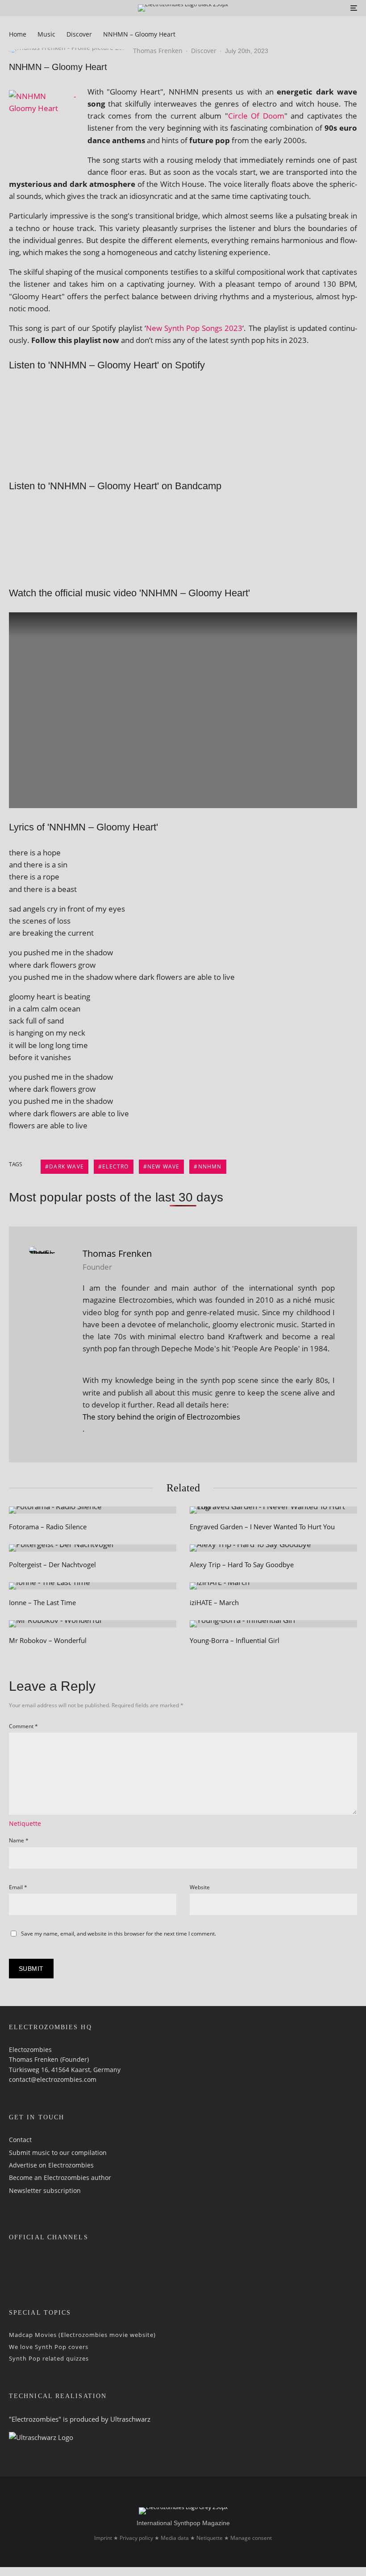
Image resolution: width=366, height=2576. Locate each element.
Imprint (103, 2538)
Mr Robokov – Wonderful (48, 1640)
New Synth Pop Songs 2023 (194, 328)
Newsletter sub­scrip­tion (45, 2190)
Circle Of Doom (256, 116)
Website (200, 1887)
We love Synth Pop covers (49, 2346)
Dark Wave (67, 1166)
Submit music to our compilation (58, 2152)
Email (18, 1887)
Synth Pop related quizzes (49, 2358)
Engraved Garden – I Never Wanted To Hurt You (262, 1527)
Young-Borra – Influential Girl (235, 1640)
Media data (175, 2538)
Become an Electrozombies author (60, 2178)
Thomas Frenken (158, 51)
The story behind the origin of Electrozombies (161, 1417)
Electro (115, 1166)
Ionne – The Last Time (42, 1602)
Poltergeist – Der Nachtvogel (52, 1565)
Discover (204, 51)
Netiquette (25, 1823)
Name (19, 1840)
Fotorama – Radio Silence (48, 1527)
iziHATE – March (214, 1602)
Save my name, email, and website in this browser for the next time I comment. (119, 1934)
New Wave (164, 1166)
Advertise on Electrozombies (51, 2165)
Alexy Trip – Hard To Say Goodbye (242, 1565)
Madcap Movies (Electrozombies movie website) (82, 2335)
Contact (20, 2140)
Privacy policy (136, 2538)
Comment (23, 1726)
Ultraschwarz (130, 2419)
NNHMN (210, 1166)
